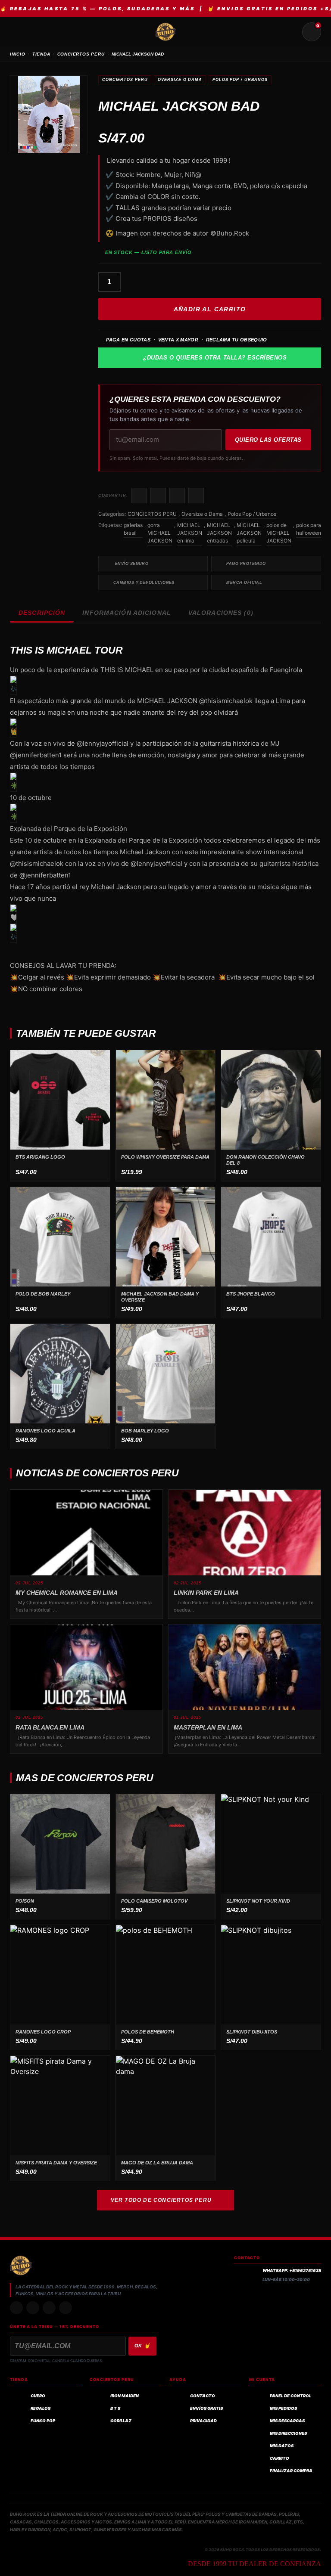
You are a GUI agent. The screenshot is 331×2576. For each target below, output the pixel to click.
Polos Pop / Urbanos (240, 80)
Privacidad (203, 2421)
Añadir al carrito (210, 309)
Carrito (279, 2458)
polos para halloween (309, 529)
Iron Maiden (125, 2396)
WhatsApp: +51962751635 (292, 2271)
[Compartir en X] (158, 496)
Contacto (203, 2396)
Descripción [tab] (42, 613)
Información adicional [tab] (127, 613)
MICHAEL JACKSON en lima (190, 533)
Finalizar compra (291, 2471)
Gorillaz (121, 2421)
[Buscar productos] (291, 32)
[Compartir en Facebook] (139, 496)
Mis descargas (287, 2421)
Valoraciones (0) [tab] (221, 613)
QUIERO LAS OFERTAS (268, 440)
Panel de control (290, 2396)
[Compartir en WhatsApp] (177, 496)
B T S (115, 2408)
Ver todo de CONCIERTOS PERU (161, 2200)
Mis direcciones (288, 2433)
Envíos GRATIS (206, 2408)
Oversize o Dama (180, 80)
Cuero (38, 2396)
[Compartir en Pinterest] (196, 496)
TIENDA (41, 54)
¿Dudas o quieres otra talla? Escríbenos (215, 358)
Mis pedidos (283, 2408)
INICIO (18, 54)
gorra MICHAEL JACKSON (160, 533)
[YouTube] (66, 2308)
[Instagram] (16, 2308)
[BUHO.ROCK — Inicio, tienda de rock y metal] (165, 32)
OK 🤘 (143, 2346)
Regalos (41, 2408)
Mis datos (282, 2446)
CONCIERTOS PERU (81, 54)
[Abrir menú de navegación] (19, 32)
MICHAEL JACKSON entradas (219, 533)
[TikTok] (33, 2308)
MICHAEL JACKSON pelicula (249, 533)
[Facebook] (49, 2308)
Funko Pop (43, 2421)
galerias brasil (133, 529)
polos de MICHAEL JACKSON (279, 533)
